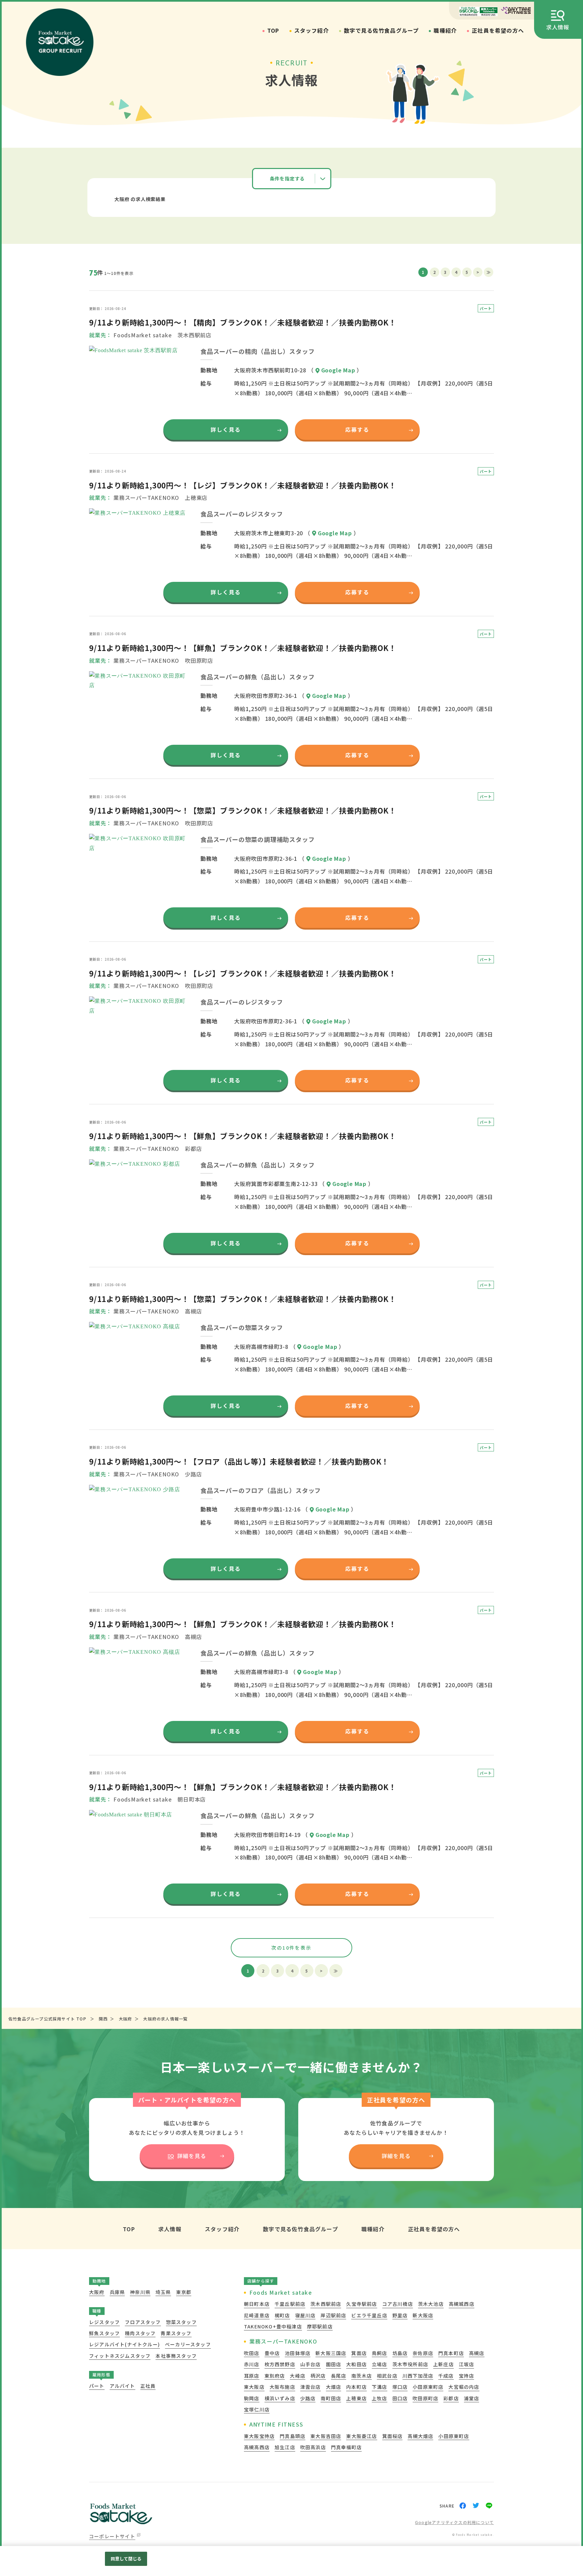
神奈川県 (140, 2292)
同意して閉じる (126, 2559)
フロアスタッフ (143, 2322)
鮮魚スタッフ (104, 2333)
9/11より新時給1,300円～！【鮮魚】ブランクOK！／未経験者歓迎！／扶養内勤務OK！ (243, 648)
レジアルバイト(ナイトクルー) (124, 2344)
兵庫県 (117, 2292)
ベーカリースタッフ (188, 2344)
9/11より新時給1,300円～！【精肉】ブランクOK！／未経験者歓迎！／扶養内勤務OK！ (243, 322)
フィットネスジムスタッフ (120, 2356)
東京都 (184, 2292)
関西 (103, 2019)
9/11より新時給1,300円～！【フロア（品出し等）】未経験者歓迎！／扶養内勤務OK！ (239, 1461)
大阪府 (126, 2019)
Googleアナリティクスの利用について (454, 2523)
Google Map (338, 370)
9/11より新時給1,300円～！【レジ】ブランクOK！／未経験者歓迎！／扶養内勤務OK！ (243, 485)
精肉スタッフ (140, 2333)
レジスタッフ (104, 2322)
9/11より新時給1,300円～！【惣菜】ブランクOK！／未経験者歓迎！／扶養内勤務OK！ (243, 810)
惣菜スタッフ (181, 2322)
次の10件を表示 (291, 1948)
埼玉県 (163, 2292)
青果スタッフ (176, 2333)
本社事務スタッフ (176, 2356)
